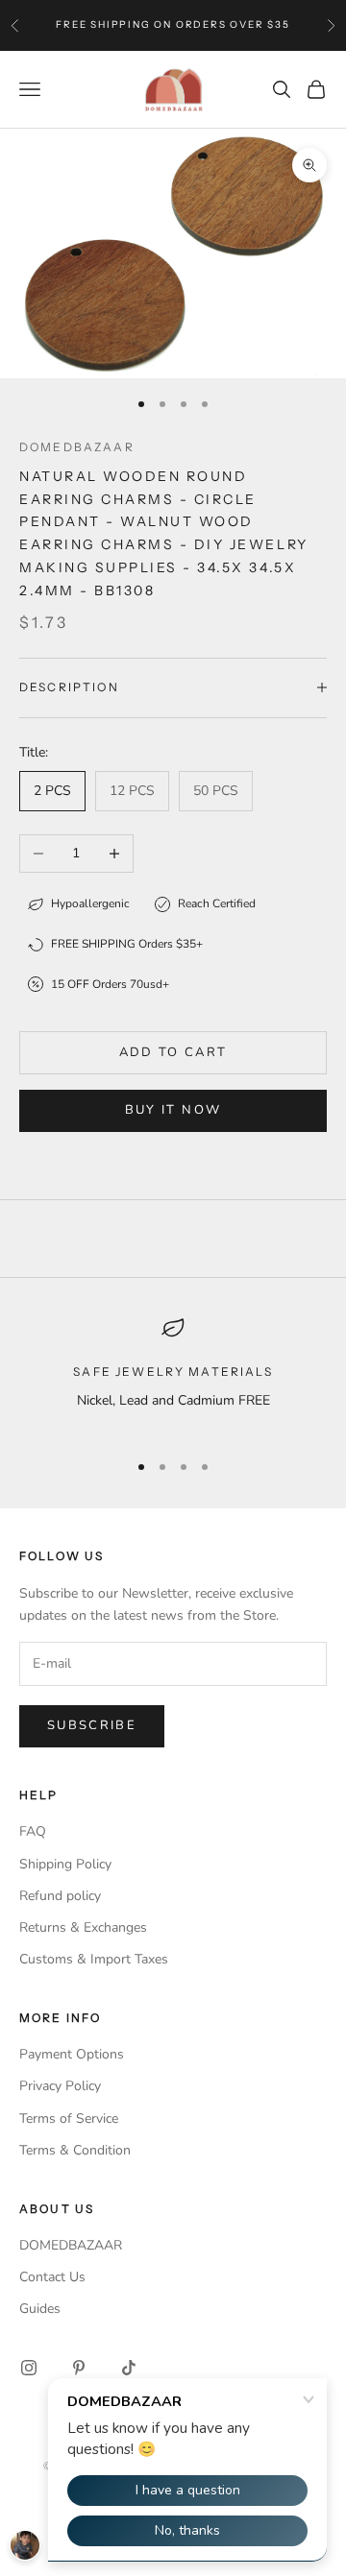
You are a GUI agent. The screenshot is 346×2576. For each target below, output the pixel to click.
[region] (173, 1375)
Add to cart (173, 1052)
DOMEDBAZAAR (71, 2245)
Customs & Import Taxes (94, 1959)
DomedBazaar (77, 447)
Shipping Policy (65, 1864)
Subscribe (92, 1725)
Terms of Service (69, 2119)
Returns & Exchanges (83, 1927)
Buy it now (173, 1110)
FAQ (33, 1831)
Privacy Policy (60, 2086)
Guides (40, 2309)
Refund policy (60, 1896)
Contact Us (52, 2277)
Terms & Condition (75, 2150)
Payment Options (72, 2054)
